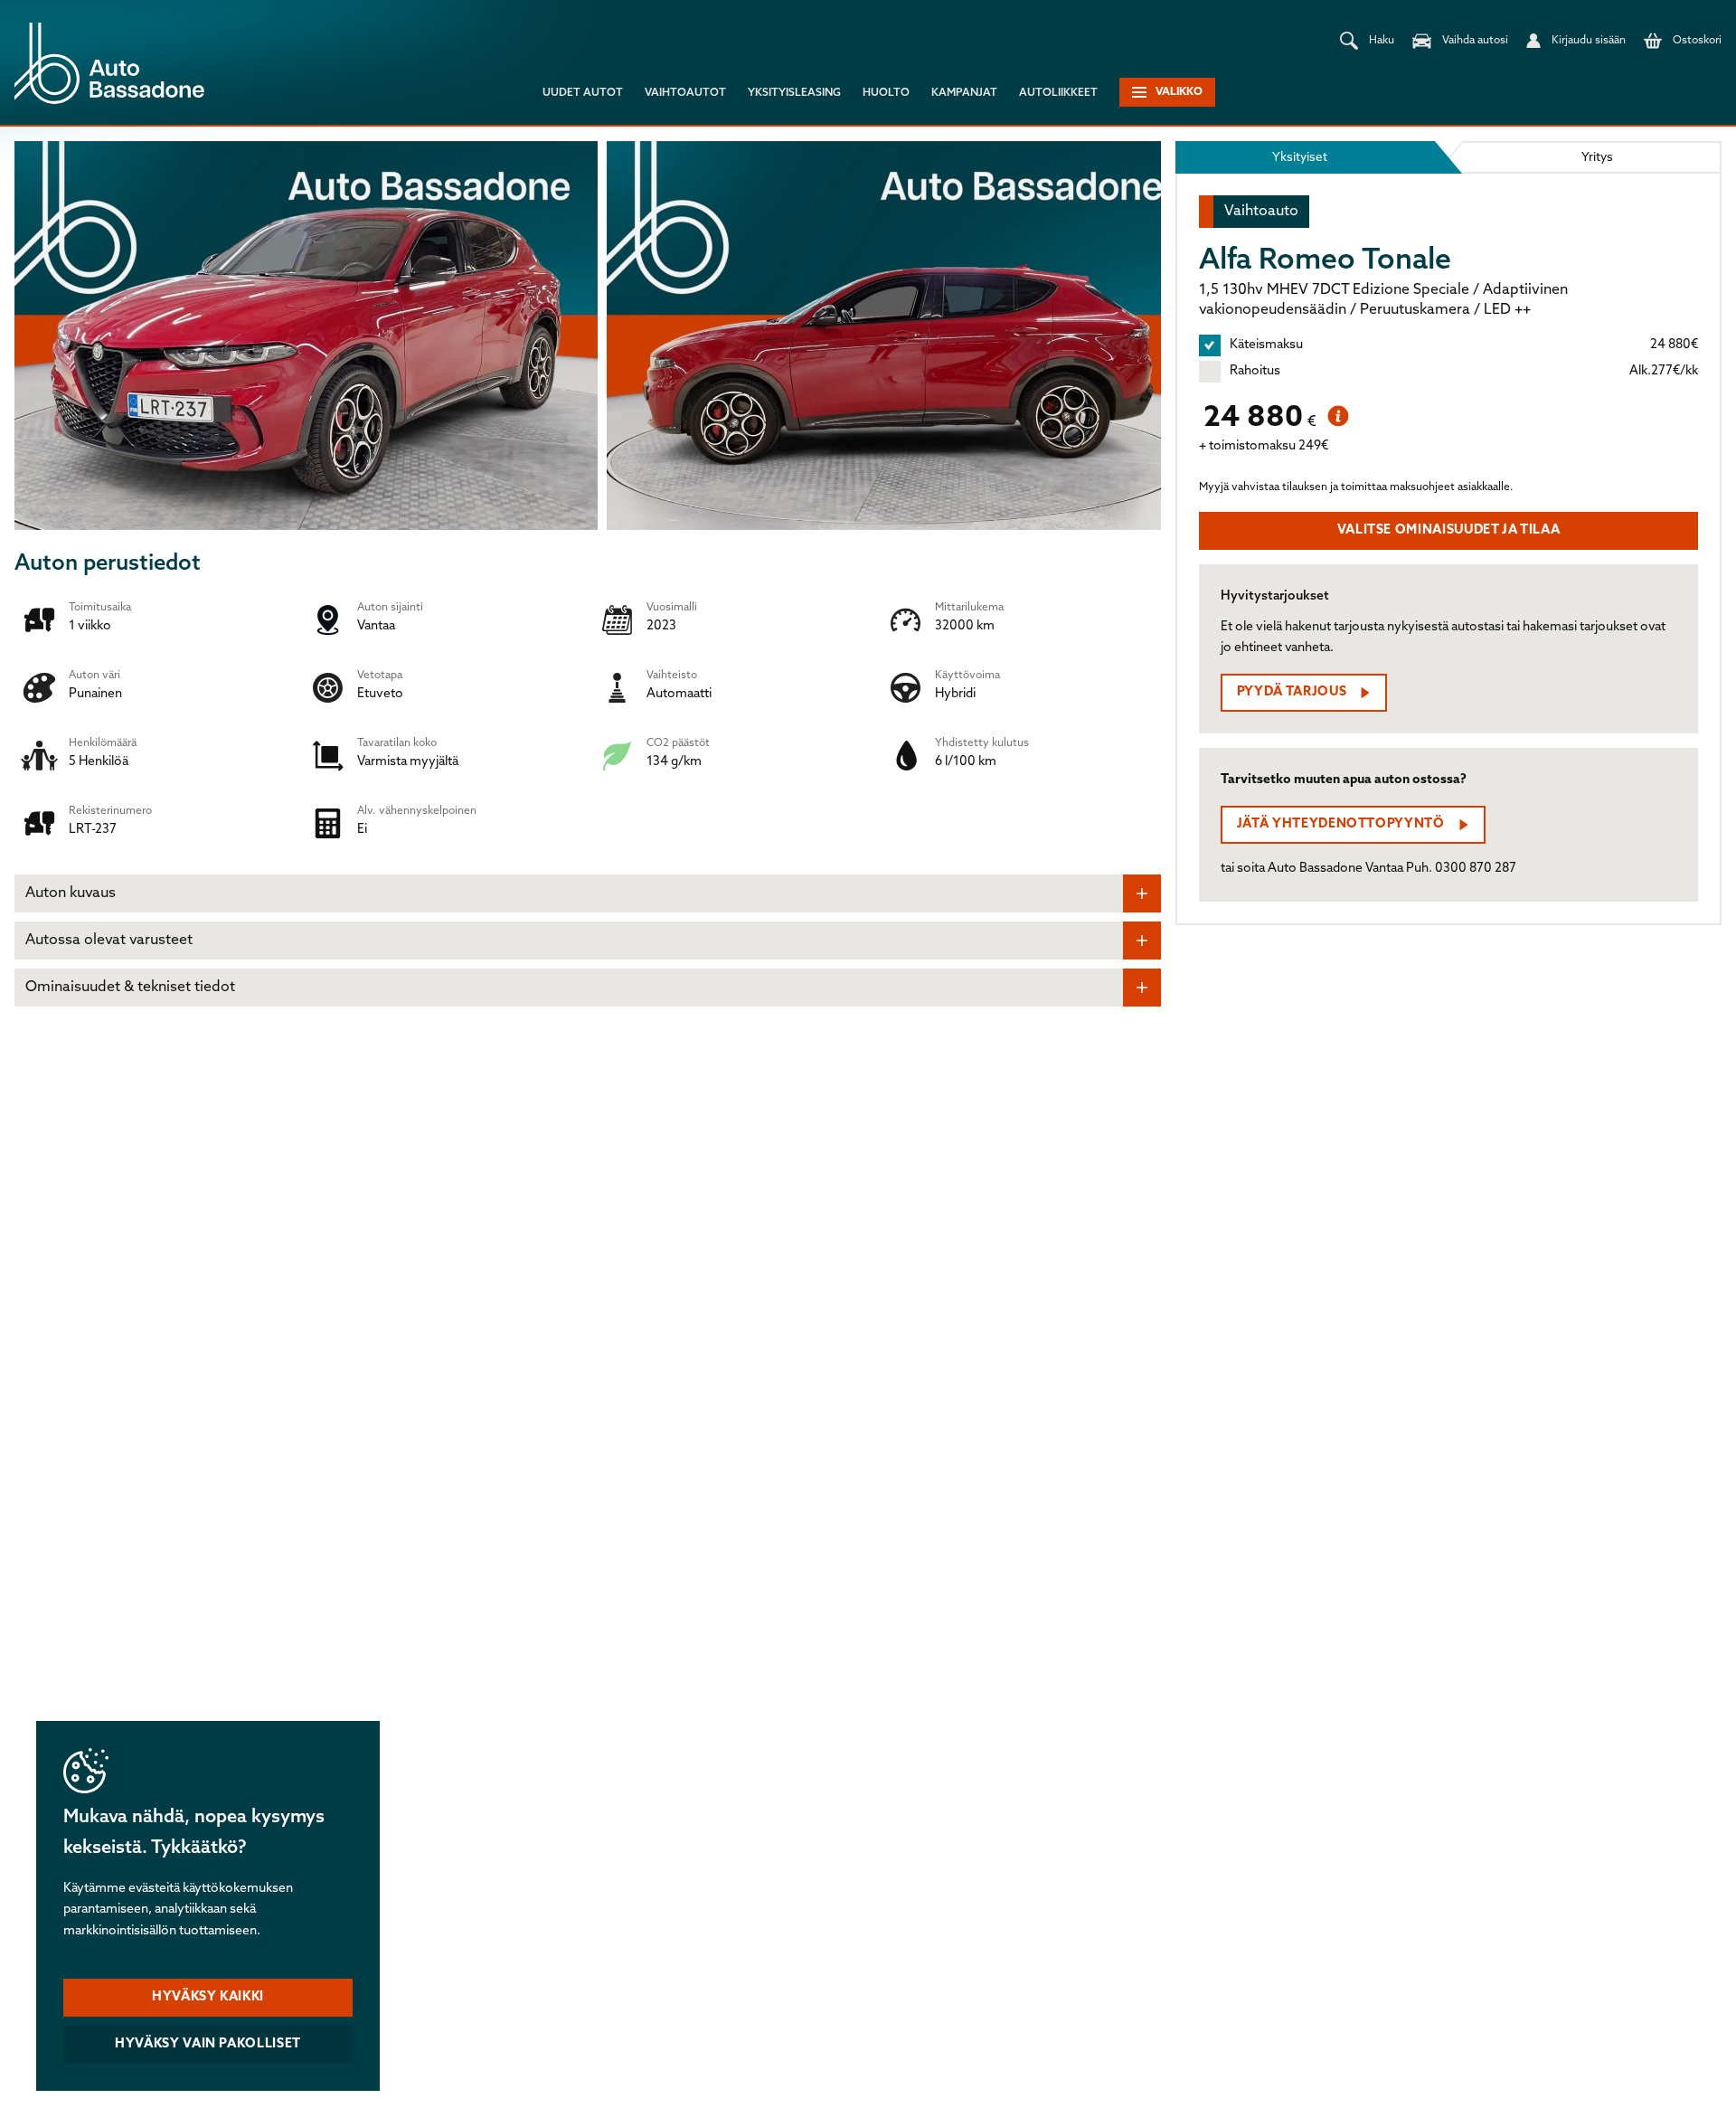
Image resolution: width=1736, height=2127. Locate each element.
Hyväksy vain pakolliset (208, 2044)
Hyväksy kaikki (208, 1997)
